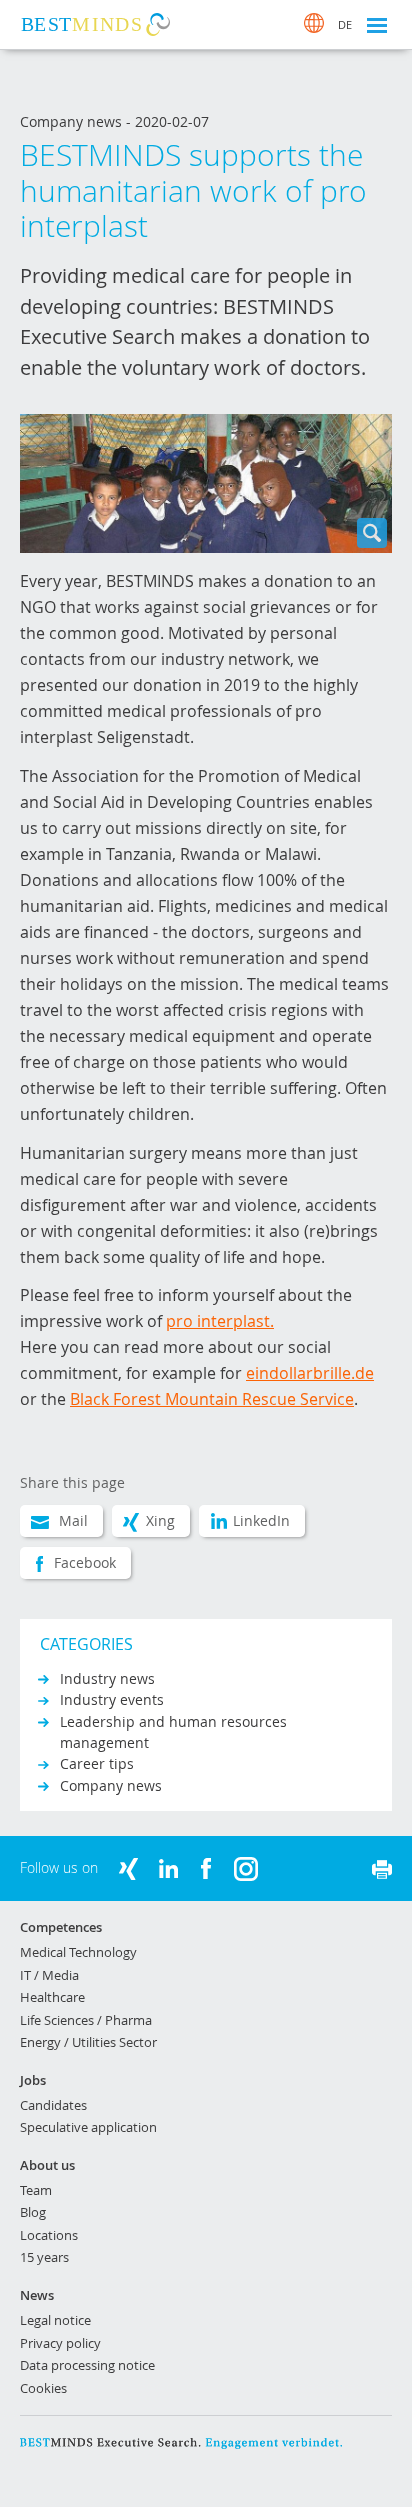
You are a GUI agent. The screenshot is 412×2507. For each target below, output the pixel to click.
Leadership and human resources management (173, 1732)
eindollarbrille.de (310, 1373)
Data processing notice (87, 2365)
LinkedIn (261, 1520)
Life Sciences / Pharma (86, 2020)
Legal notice (55, 2320)
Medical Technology (78, 1952)
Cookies (43, 2388)
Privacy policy (60, 2343)
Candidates (53, 2105)
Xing (160, 1520)
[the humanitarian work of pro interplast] (206, 484)
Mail (73, 1520)
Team (36, 2190)
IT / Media (49, 1975)
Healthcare (52, 1997)
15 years (44, 2257)
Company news (111, 1785)
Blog (33, 2212)
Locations (49, 2235)
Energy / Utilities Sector (88, 2042)
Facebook (85, 1562)
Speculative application (88, 2127)
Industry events (112, 1699)
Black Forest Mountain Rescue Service (212, 1399)
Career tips (97, 1763)
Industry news (107, 1678)
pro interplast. (220, 1321)
